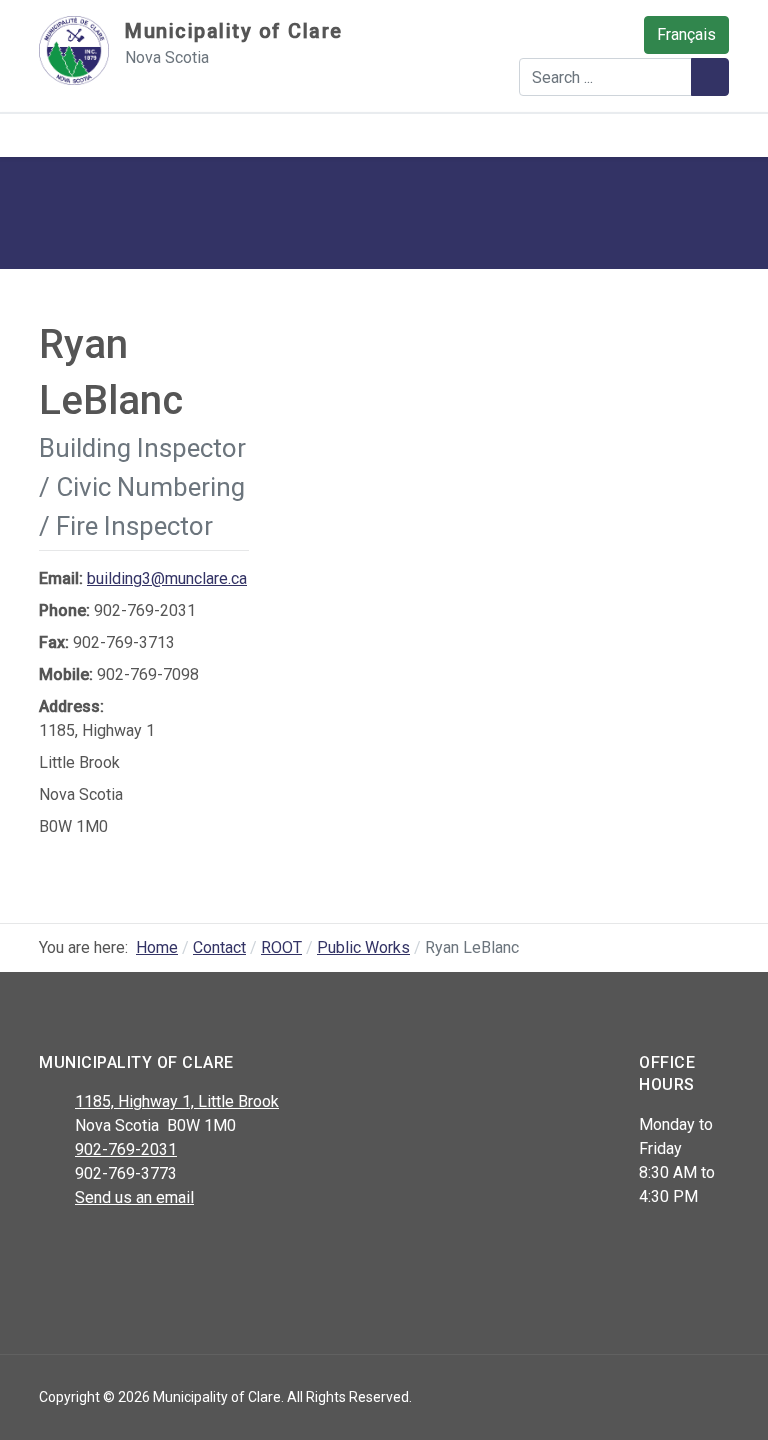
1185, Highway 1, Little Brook (177, 1101)
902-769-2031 (126, 1149)
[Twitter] (96, 1250)
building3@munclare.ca (167, 578)
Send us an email (134, 1197)
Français (686, 34)
